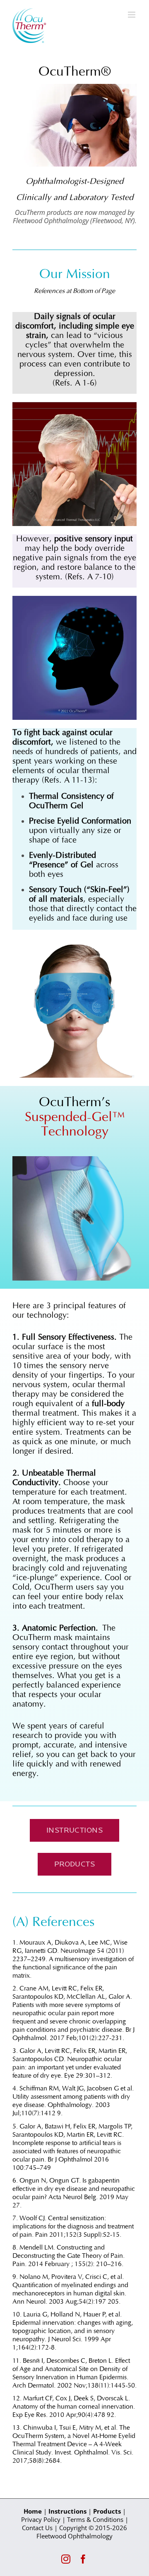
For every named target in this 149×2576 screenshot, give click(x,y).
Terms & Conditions (95, 2519)
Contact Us (37, 2528)
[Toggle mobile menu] (132, 15)
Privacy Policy (41, 2519)
